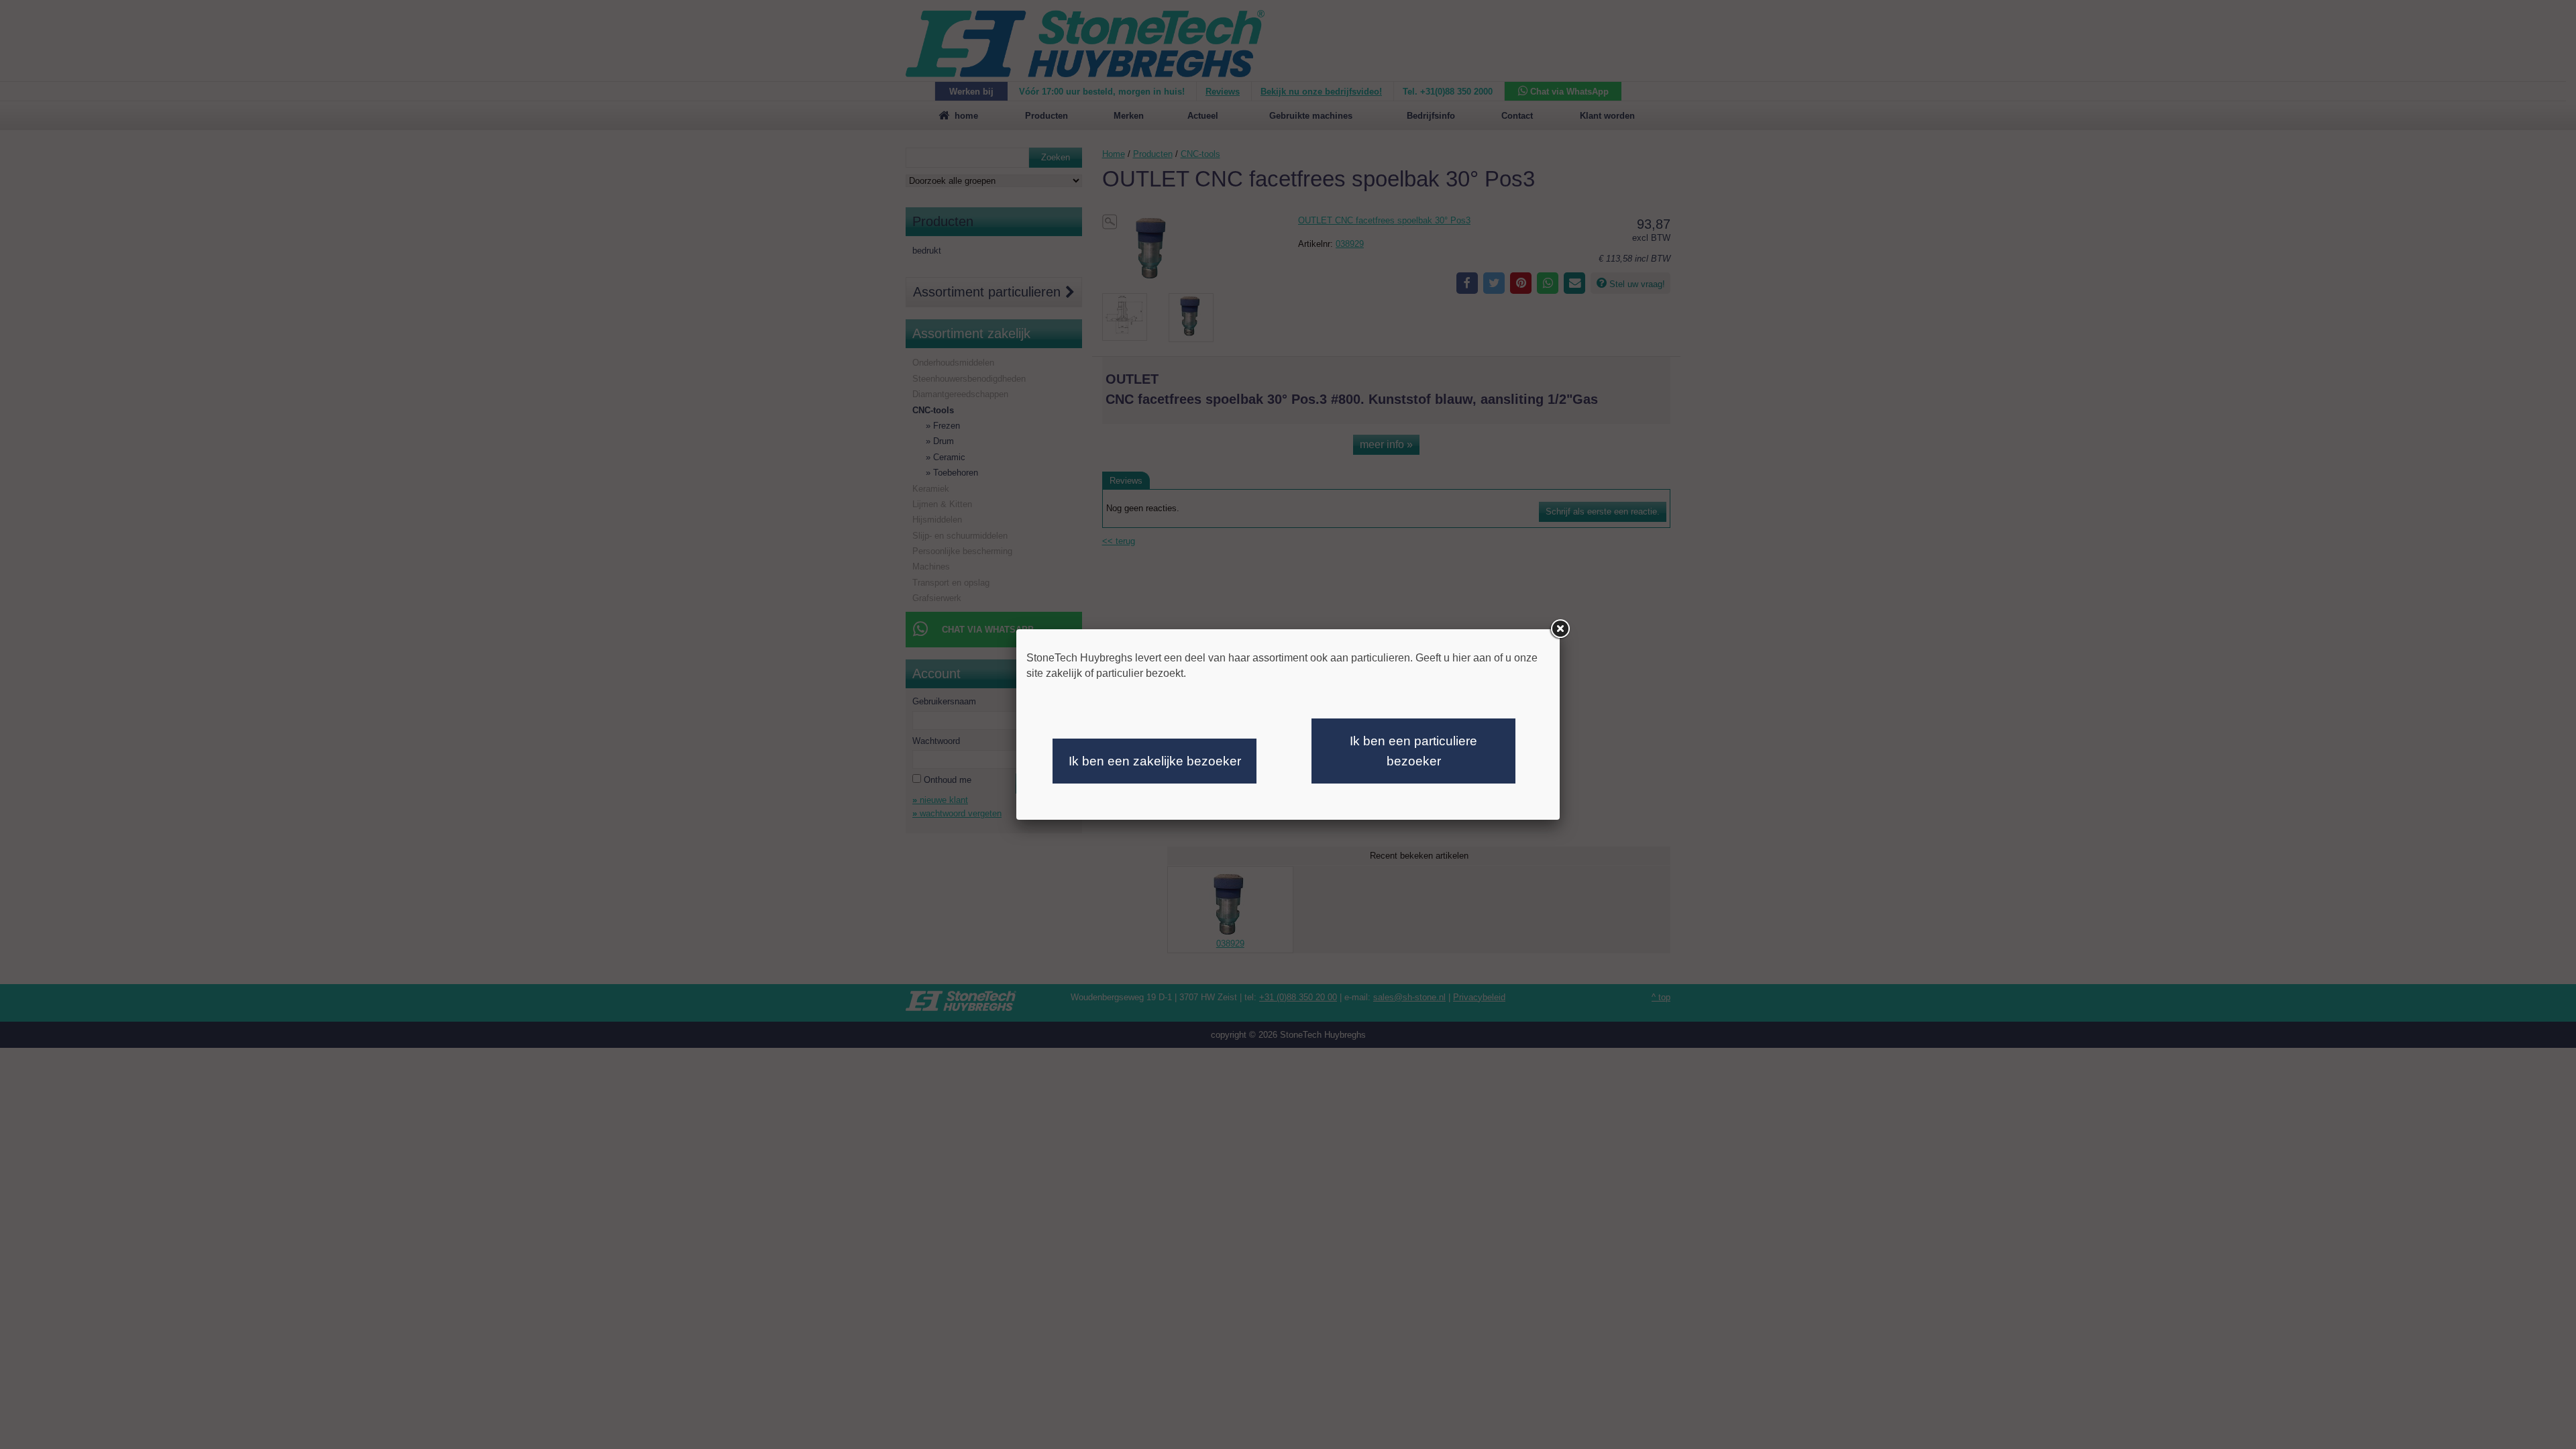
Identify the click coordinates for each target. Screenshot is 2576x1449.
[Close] (1560, 629)
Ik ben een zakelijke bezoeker (1155, 761)
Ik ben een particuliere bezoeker (1413, 751)
